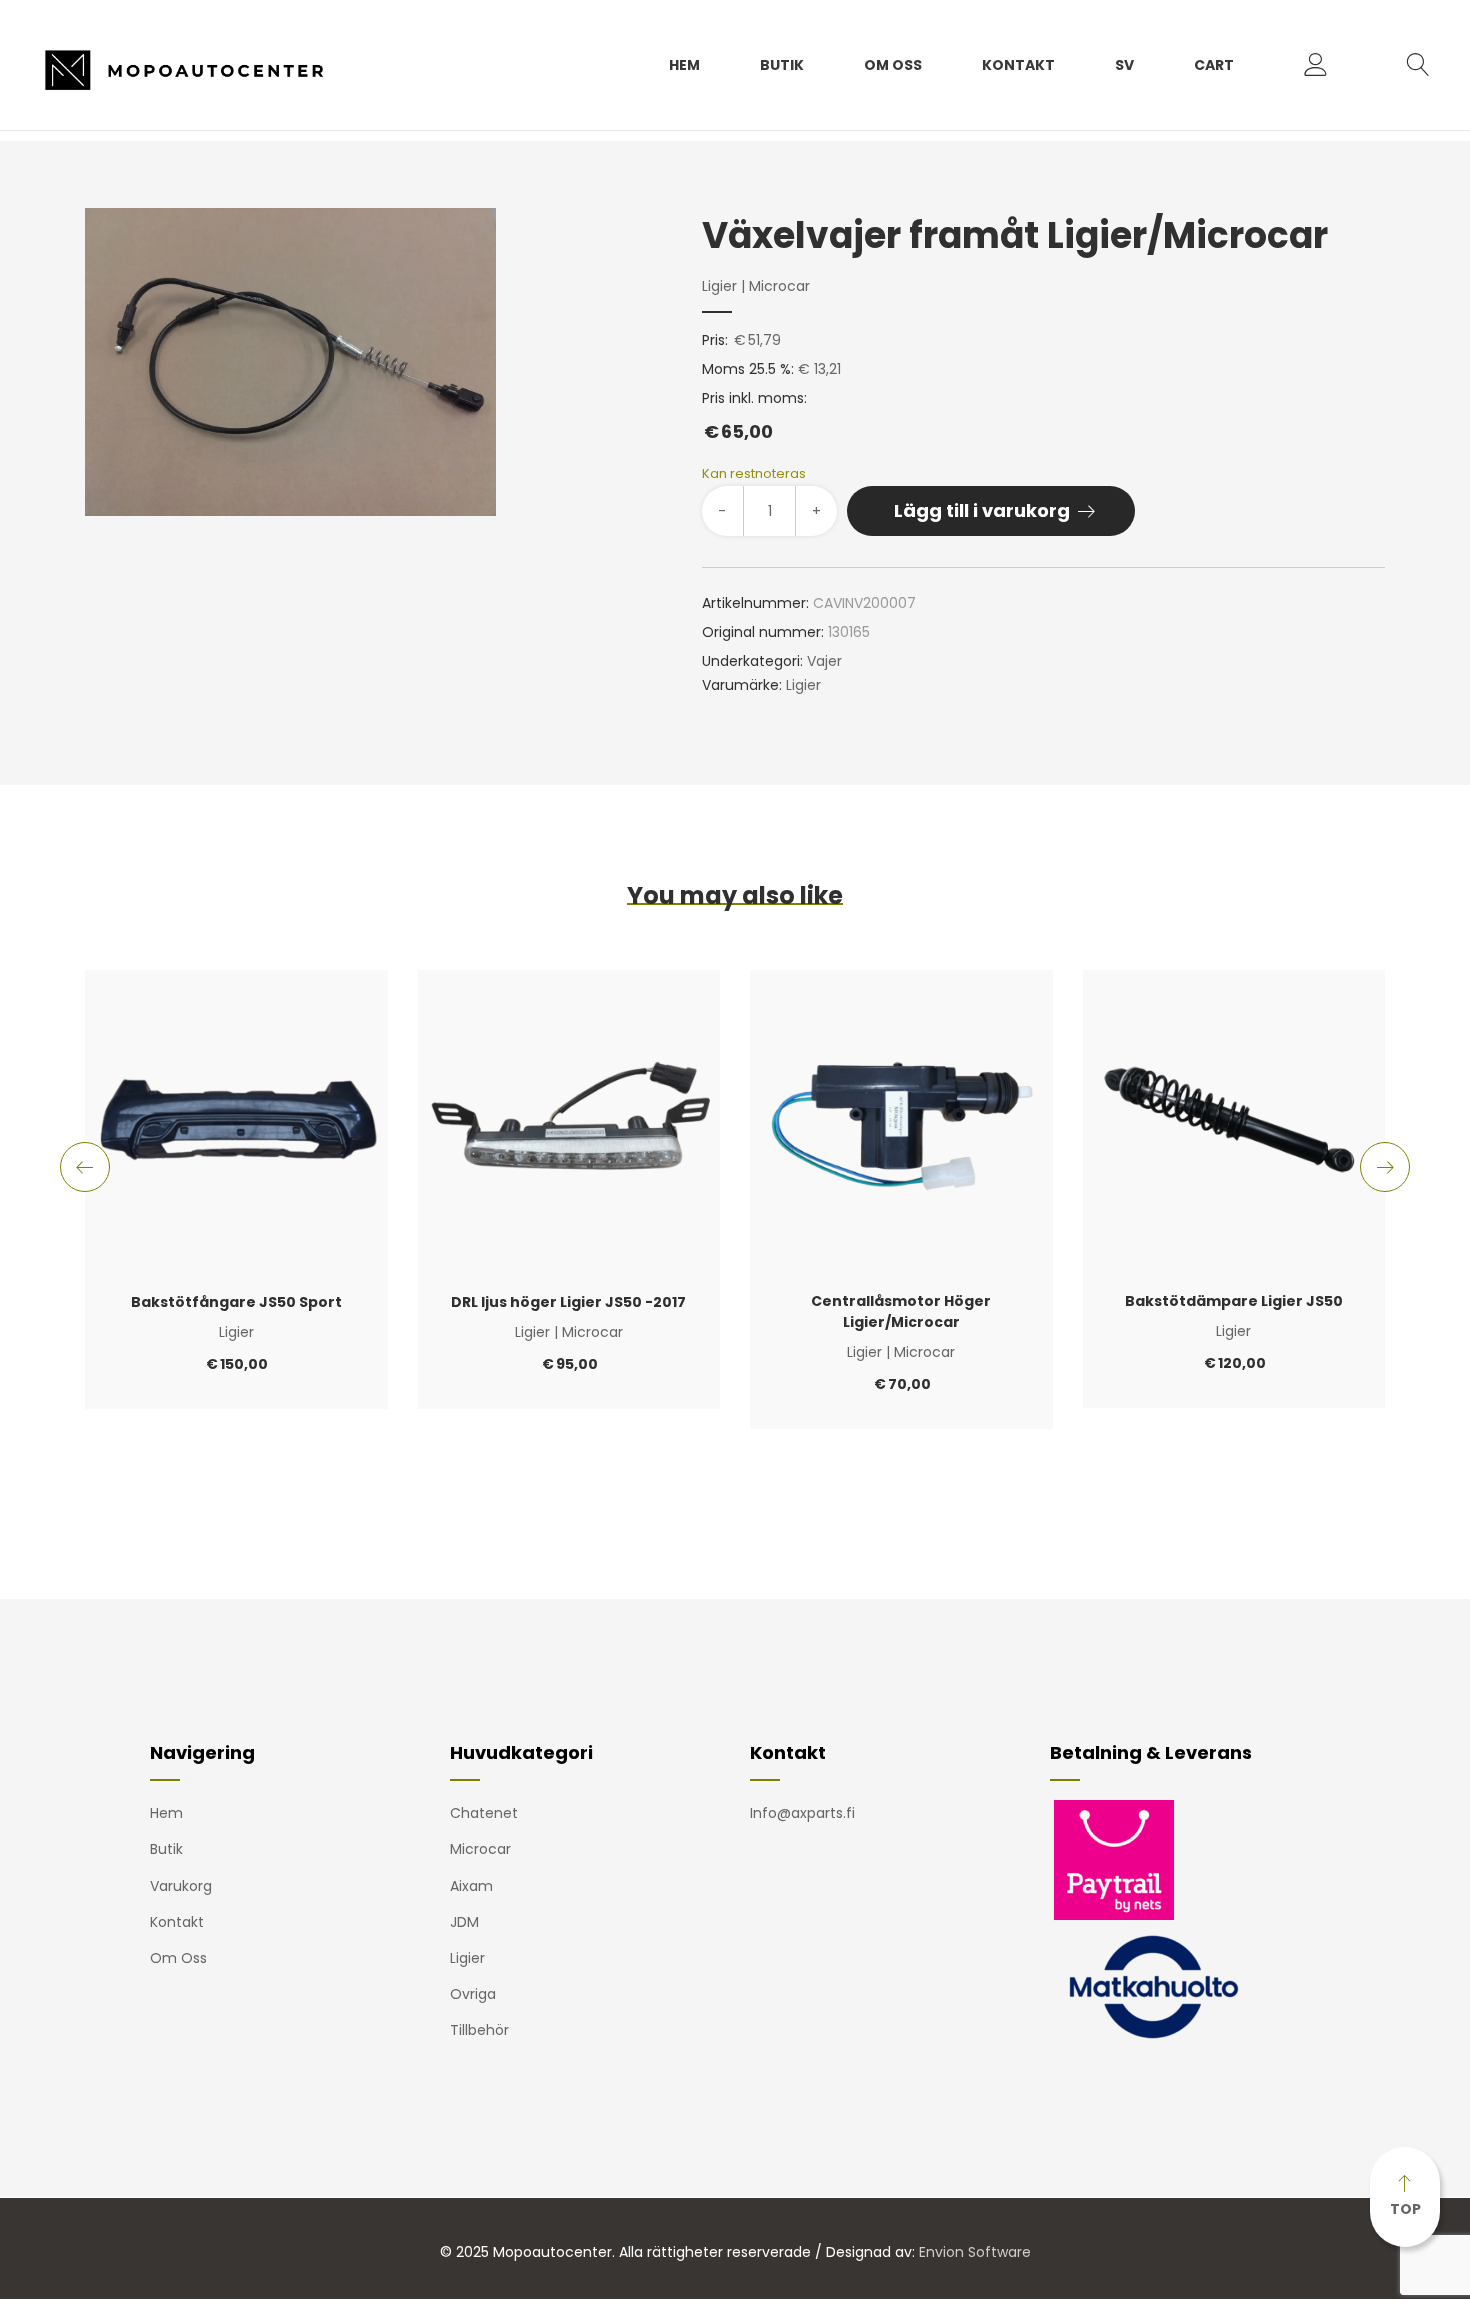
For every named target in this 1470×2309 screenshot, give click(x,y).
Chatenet (484, 1813)
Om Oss (893, 65)
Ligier (719, 286)
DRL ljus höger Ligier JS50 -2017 (568, 1302)
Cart (1214, 65)
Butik (782, 65)
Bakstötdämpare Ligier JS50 (1234, 1301)
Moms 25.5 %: (748, 369)
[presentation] (85, 1167)
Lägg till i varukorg (982, 510)
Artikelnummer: (755, 603)
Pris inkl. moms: (754, 416)
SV (1124, 65)
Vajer (824, 661)
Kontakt (1018, 65)
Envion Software (975, 2252)
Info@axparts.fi (802, 1813)
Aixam (471, 1886)
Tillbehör (479, 2030)
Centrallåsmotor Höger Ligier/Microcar (901, 1311)
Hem (684, 65)
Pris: (715, 340)
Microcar (779, 286)
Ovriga (473, 1994)
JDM (464, 1922)
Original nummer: (763, 632)
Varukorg (181, 1886)
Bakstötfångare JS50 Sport (236, 1302)
